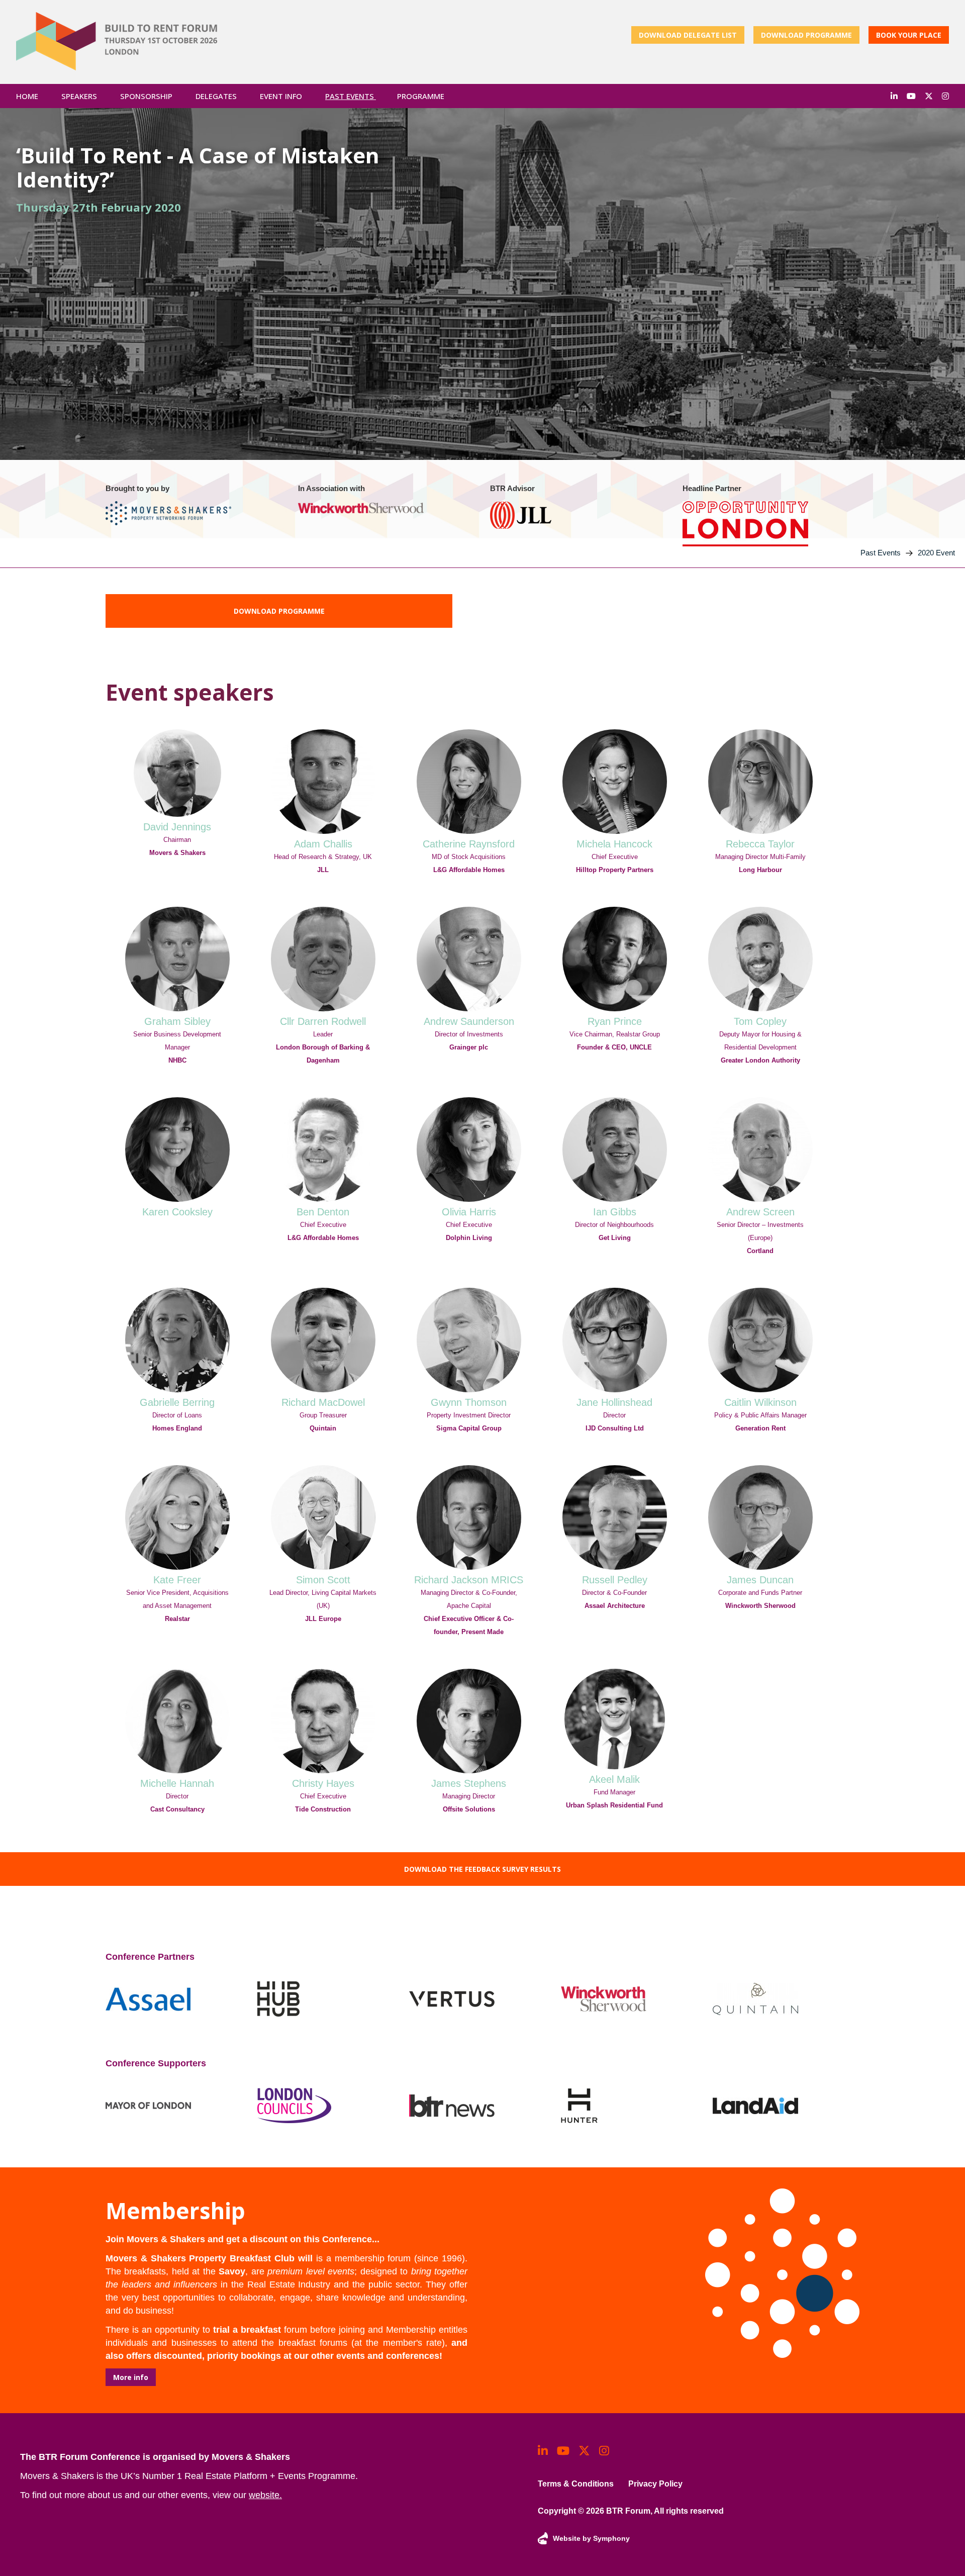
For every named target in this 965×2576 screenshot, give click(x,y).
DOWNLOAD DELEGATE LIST (688, 35)
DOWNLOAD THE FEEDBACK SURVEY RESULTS (482, 1869)
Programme (421, 96)
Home (27, 96)
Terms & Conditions (576, 2484)
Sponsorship (147, 96)
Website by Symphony (591, 2538)
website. (265, 2495)
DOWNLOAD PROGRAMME (806, 35)
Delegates (217, 96)
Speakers (80, 96)
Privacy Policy (655, 2484)
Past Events (351, 96)
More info (131, 2377)
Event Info (282, 96)
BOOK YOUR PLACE (909, 35)
